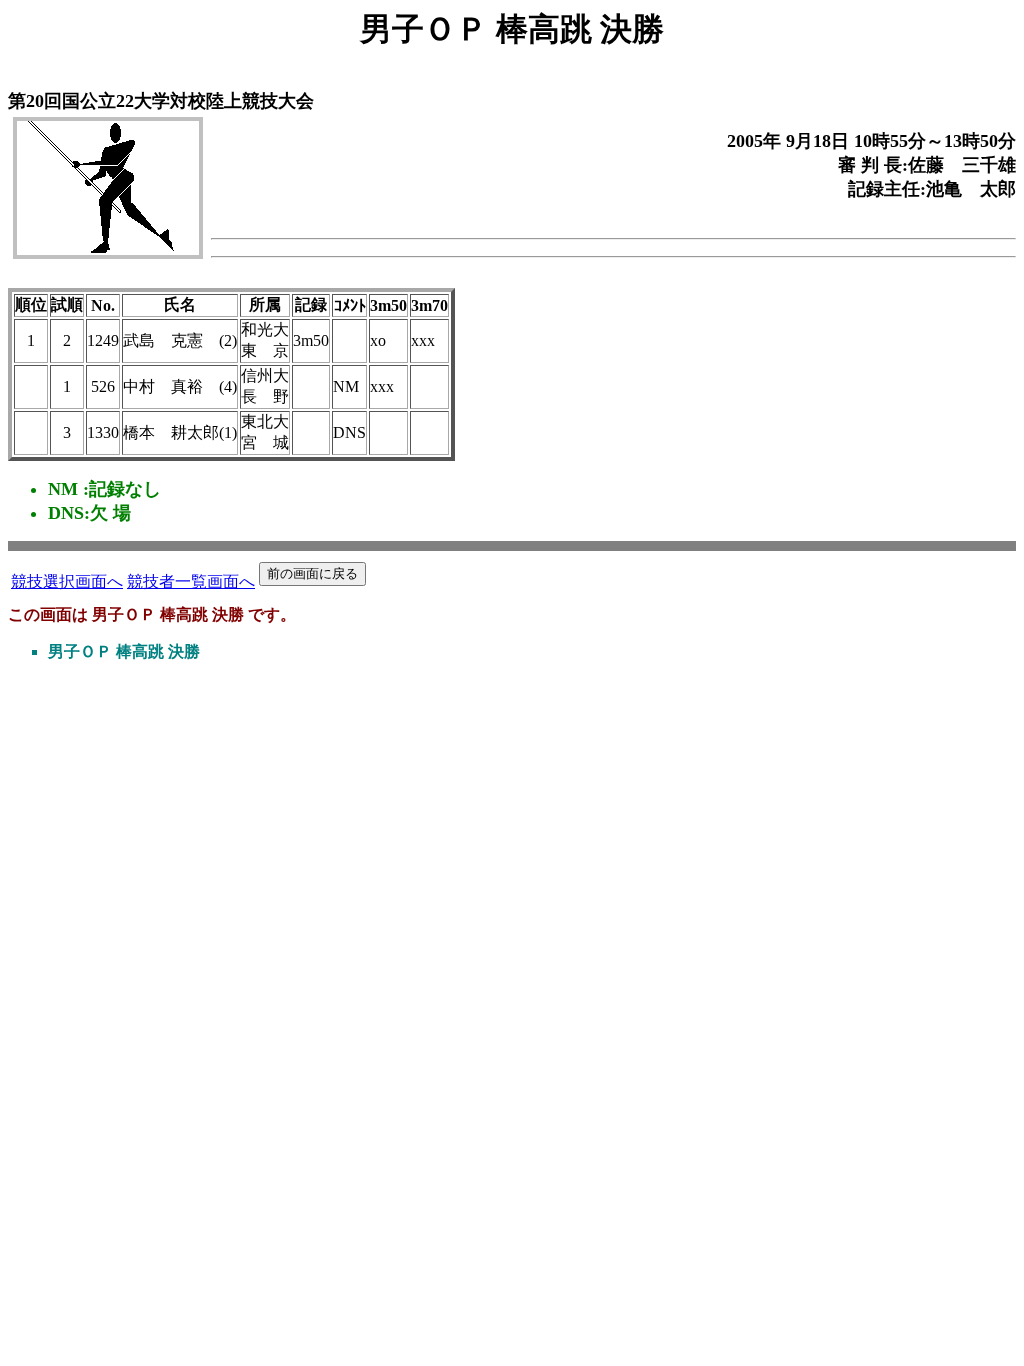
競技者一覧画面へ (191, 581)
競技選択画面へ (67, 581)
